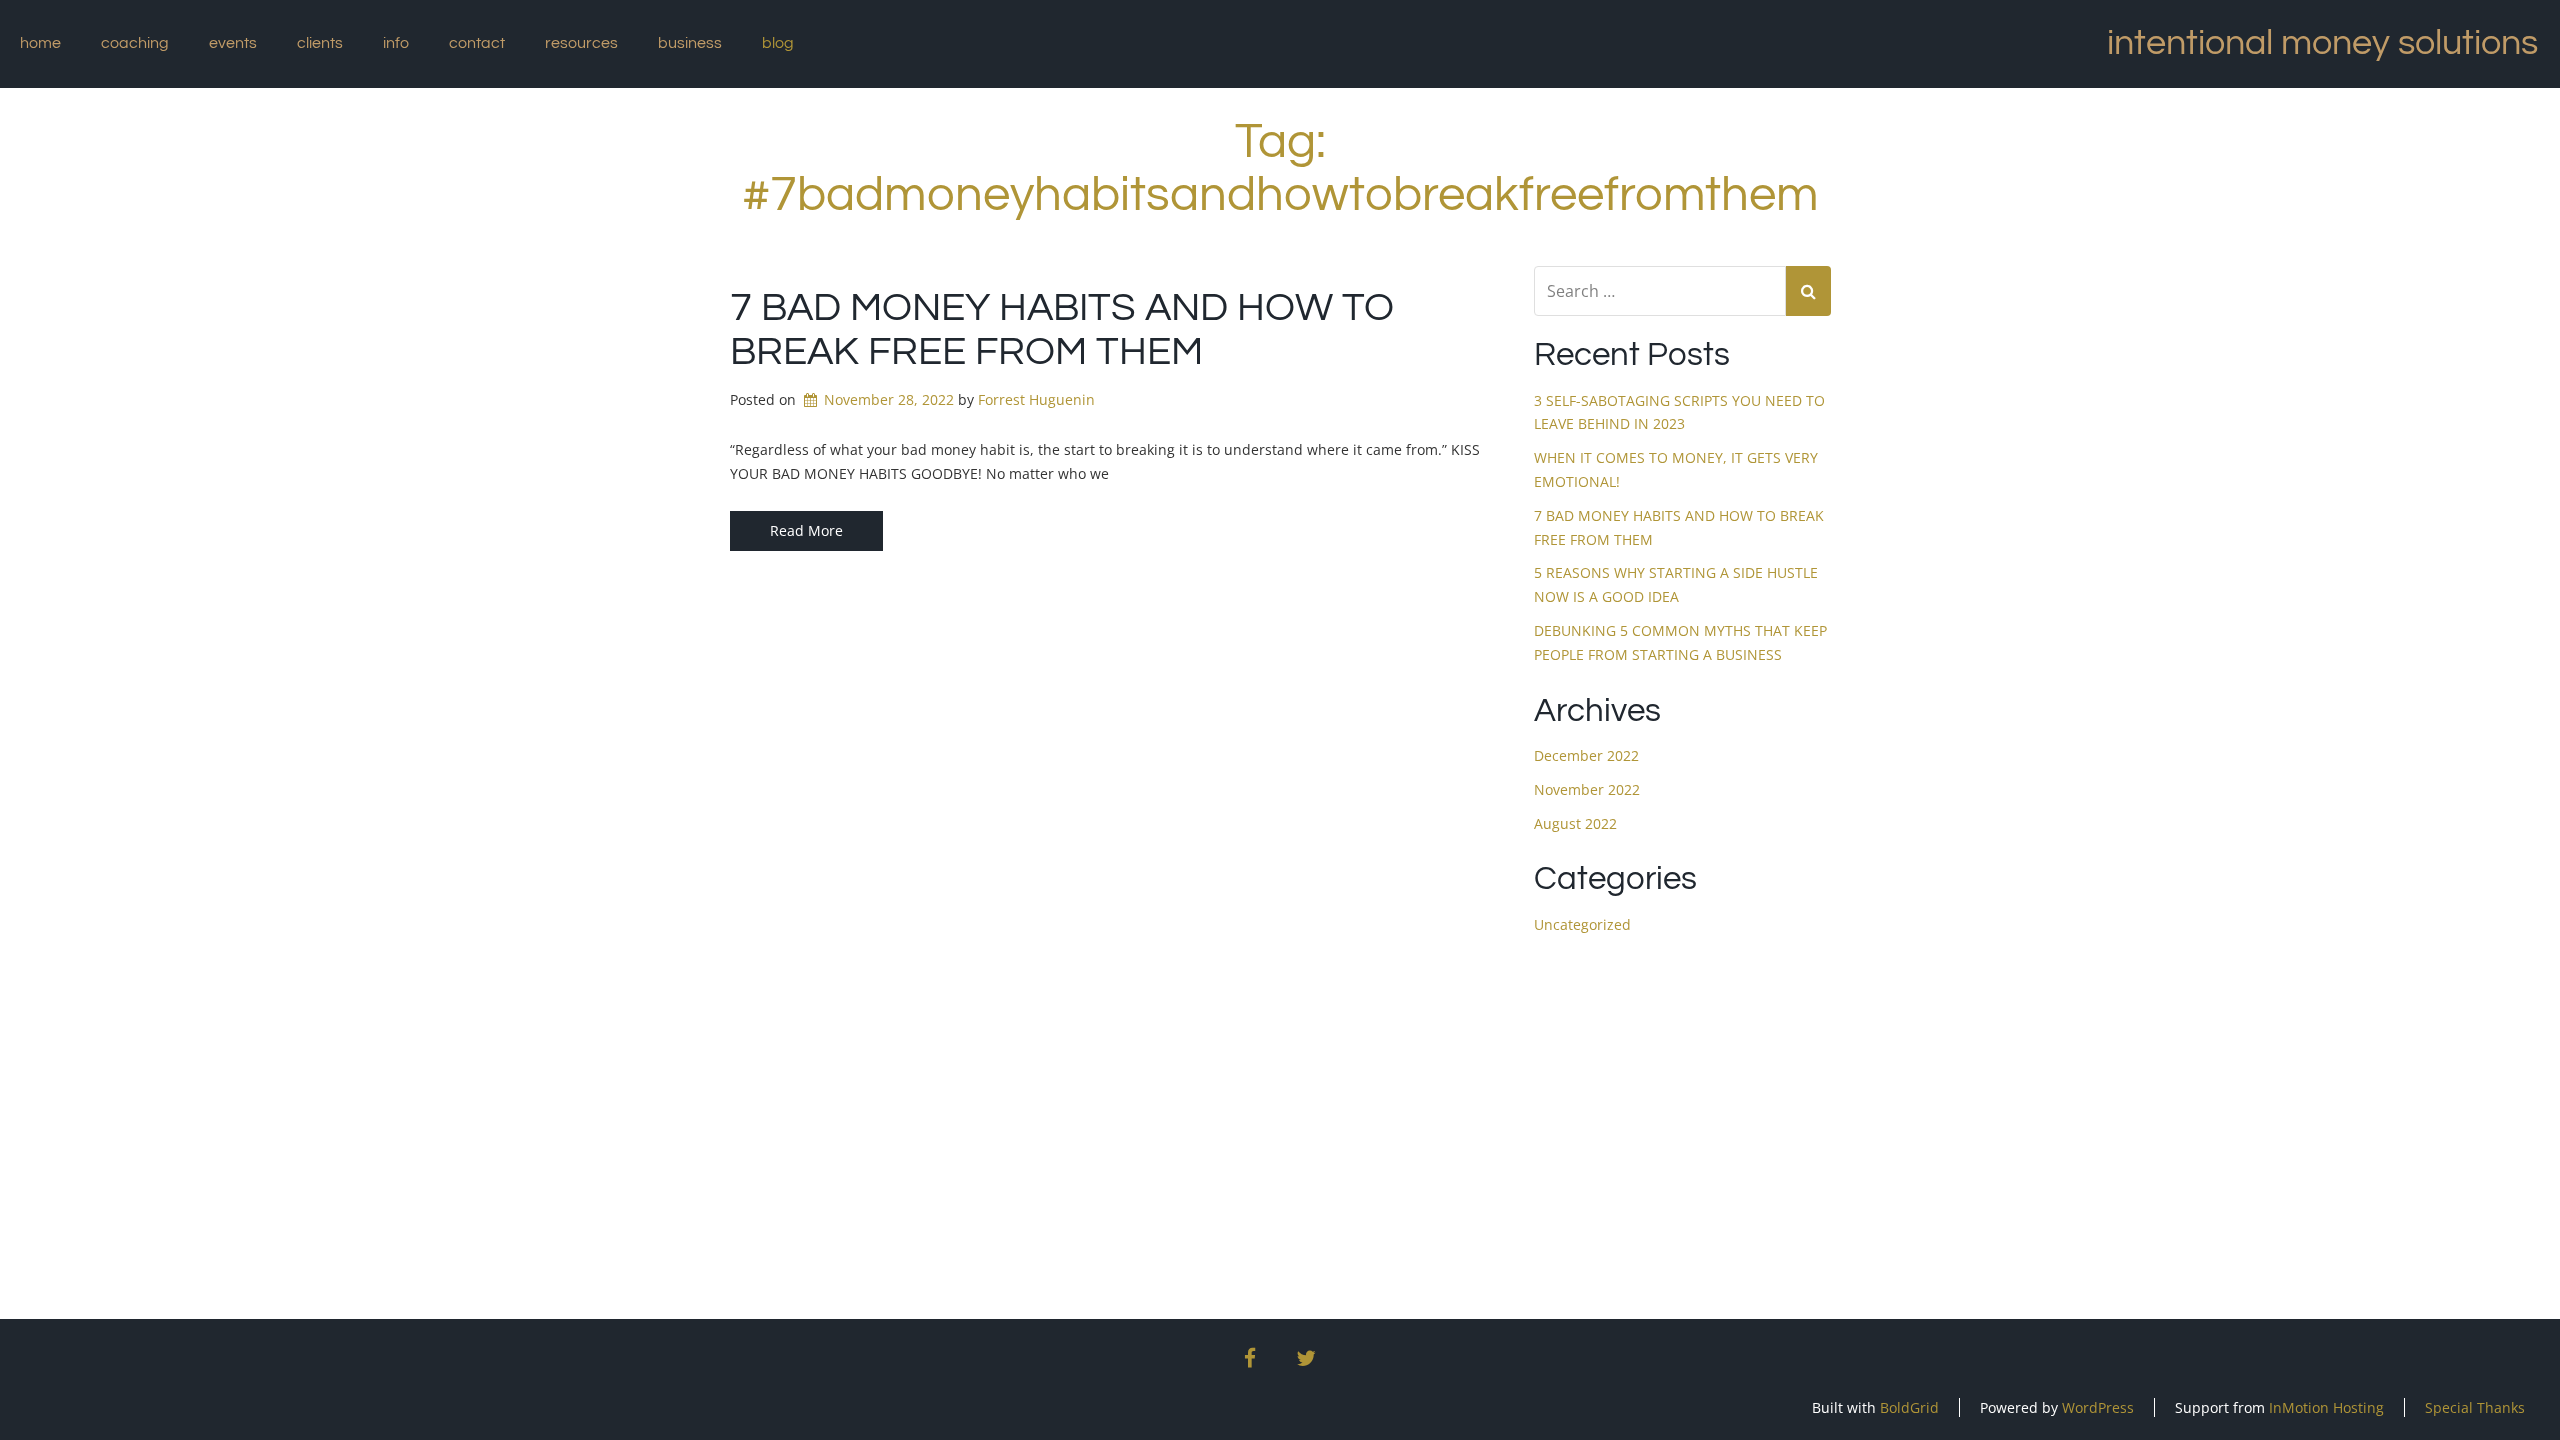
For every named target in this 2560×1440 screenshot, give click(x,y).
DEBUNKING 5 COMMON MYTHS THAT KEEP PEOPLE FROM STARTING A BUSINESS (1680, 642)
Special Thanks (2475, 1407)
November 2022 (1587, 789)
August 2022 (1575, 823)
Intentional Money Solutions (2322, 43)
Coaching (135, 43)
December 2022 (1586, 755)
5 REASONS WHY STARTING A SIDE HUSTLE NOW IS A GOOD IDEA (1676, 584)
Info (396, 43)
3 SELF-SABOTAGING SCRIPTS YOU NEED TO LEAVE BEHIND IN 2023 (1679, 412)
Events (233, 43)
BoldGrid (1909, 1407)
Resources (581, 43)
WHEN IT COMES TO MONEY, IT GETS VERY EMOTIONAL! (1676, 469)
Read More (806, 530)
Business (690, 43)
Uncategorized (1582, 924)
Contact (477, 43)
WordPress (2098, 1407)
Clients (320, 43)
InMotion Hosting (2326, 1407)
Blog (778, 43)
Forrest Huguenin (1036, 399)
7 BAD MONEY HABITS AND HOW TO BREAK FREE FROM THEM (1679, 527)
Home (40, 43)
